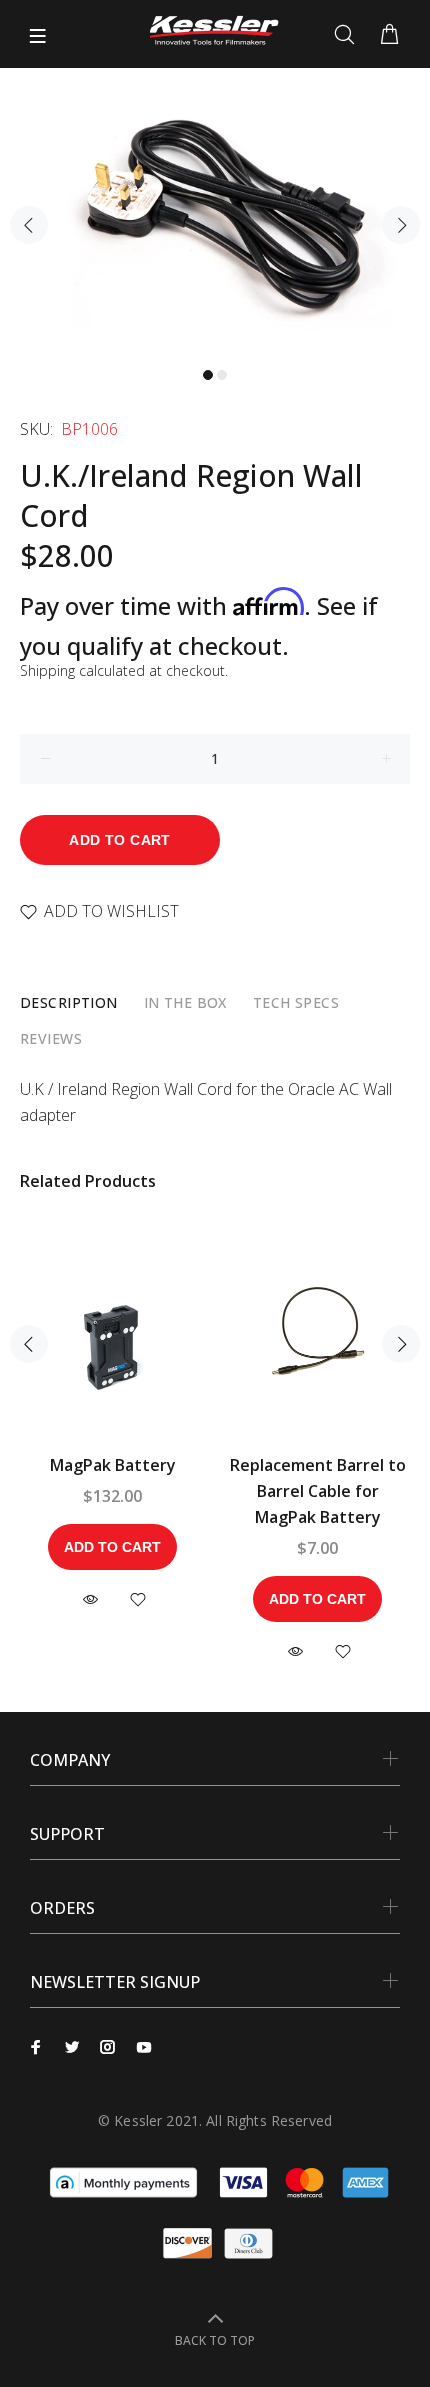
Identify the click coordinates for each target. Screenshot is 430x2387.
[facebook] (36, 2047)
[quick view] (90, 1598)
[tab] (69, 1003)
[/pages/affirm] (123, 2181)
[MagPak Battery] (112, 1344)
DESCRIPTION (69, 1002)
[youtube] (144, 2047)
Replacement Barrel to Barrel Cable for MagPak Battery (318, 1491)
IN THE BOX (185, 1002)
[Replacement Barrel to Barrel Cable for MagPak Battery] (317, 1344)
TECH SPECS (296, 1002)
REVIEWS (51, 1038)
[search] (348, 35)
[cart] (389, 35)
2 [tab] (222, 375)
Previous (29, 225)
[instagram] (108, 2047)
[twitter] (72, 2047)
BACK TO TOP (215, 2340)
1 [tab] (208, 375)
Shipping (47, 670)
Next (401, 225)
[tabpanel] (215, 211)
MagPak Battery (113, 1465)
